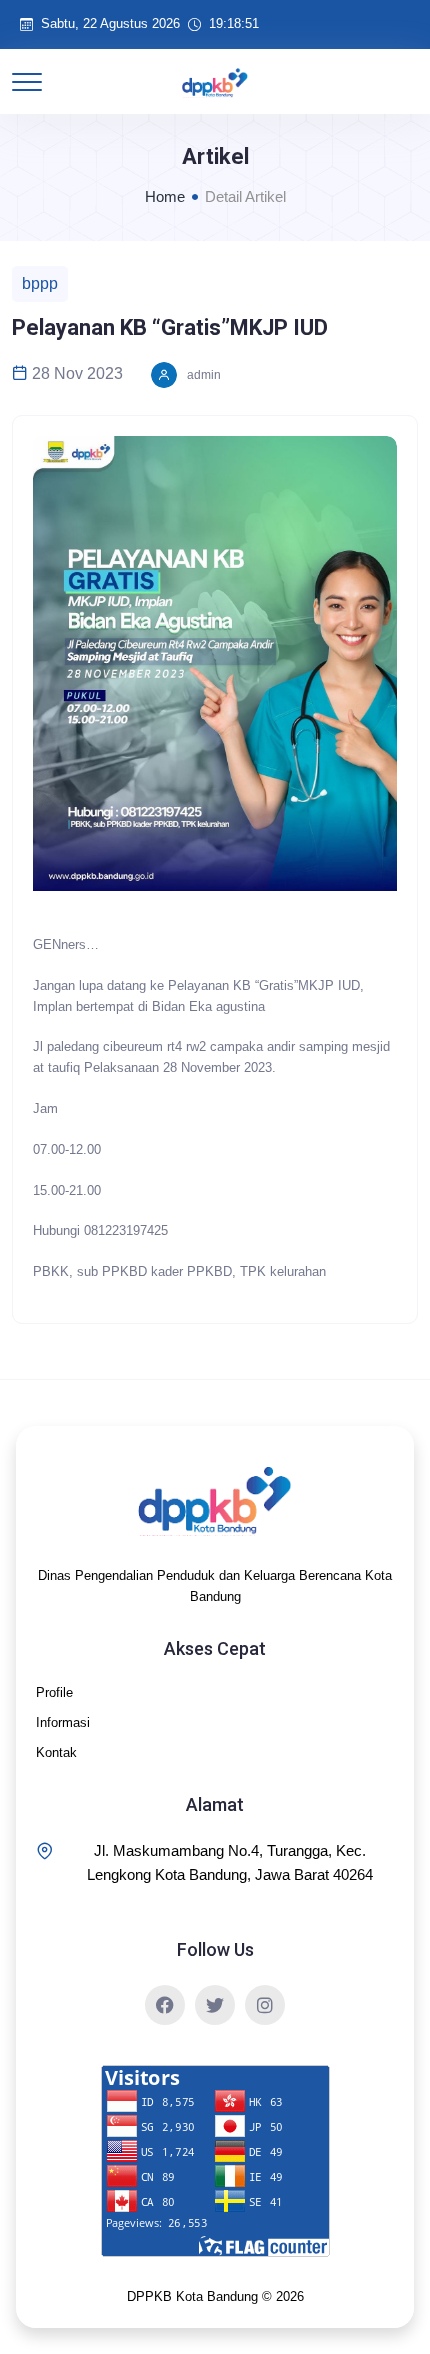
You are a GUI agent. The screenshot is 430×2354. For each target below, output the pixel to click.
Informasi (63, 1722)
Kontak (56, 1752)
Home (165, 196)
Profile (54, 1692)
